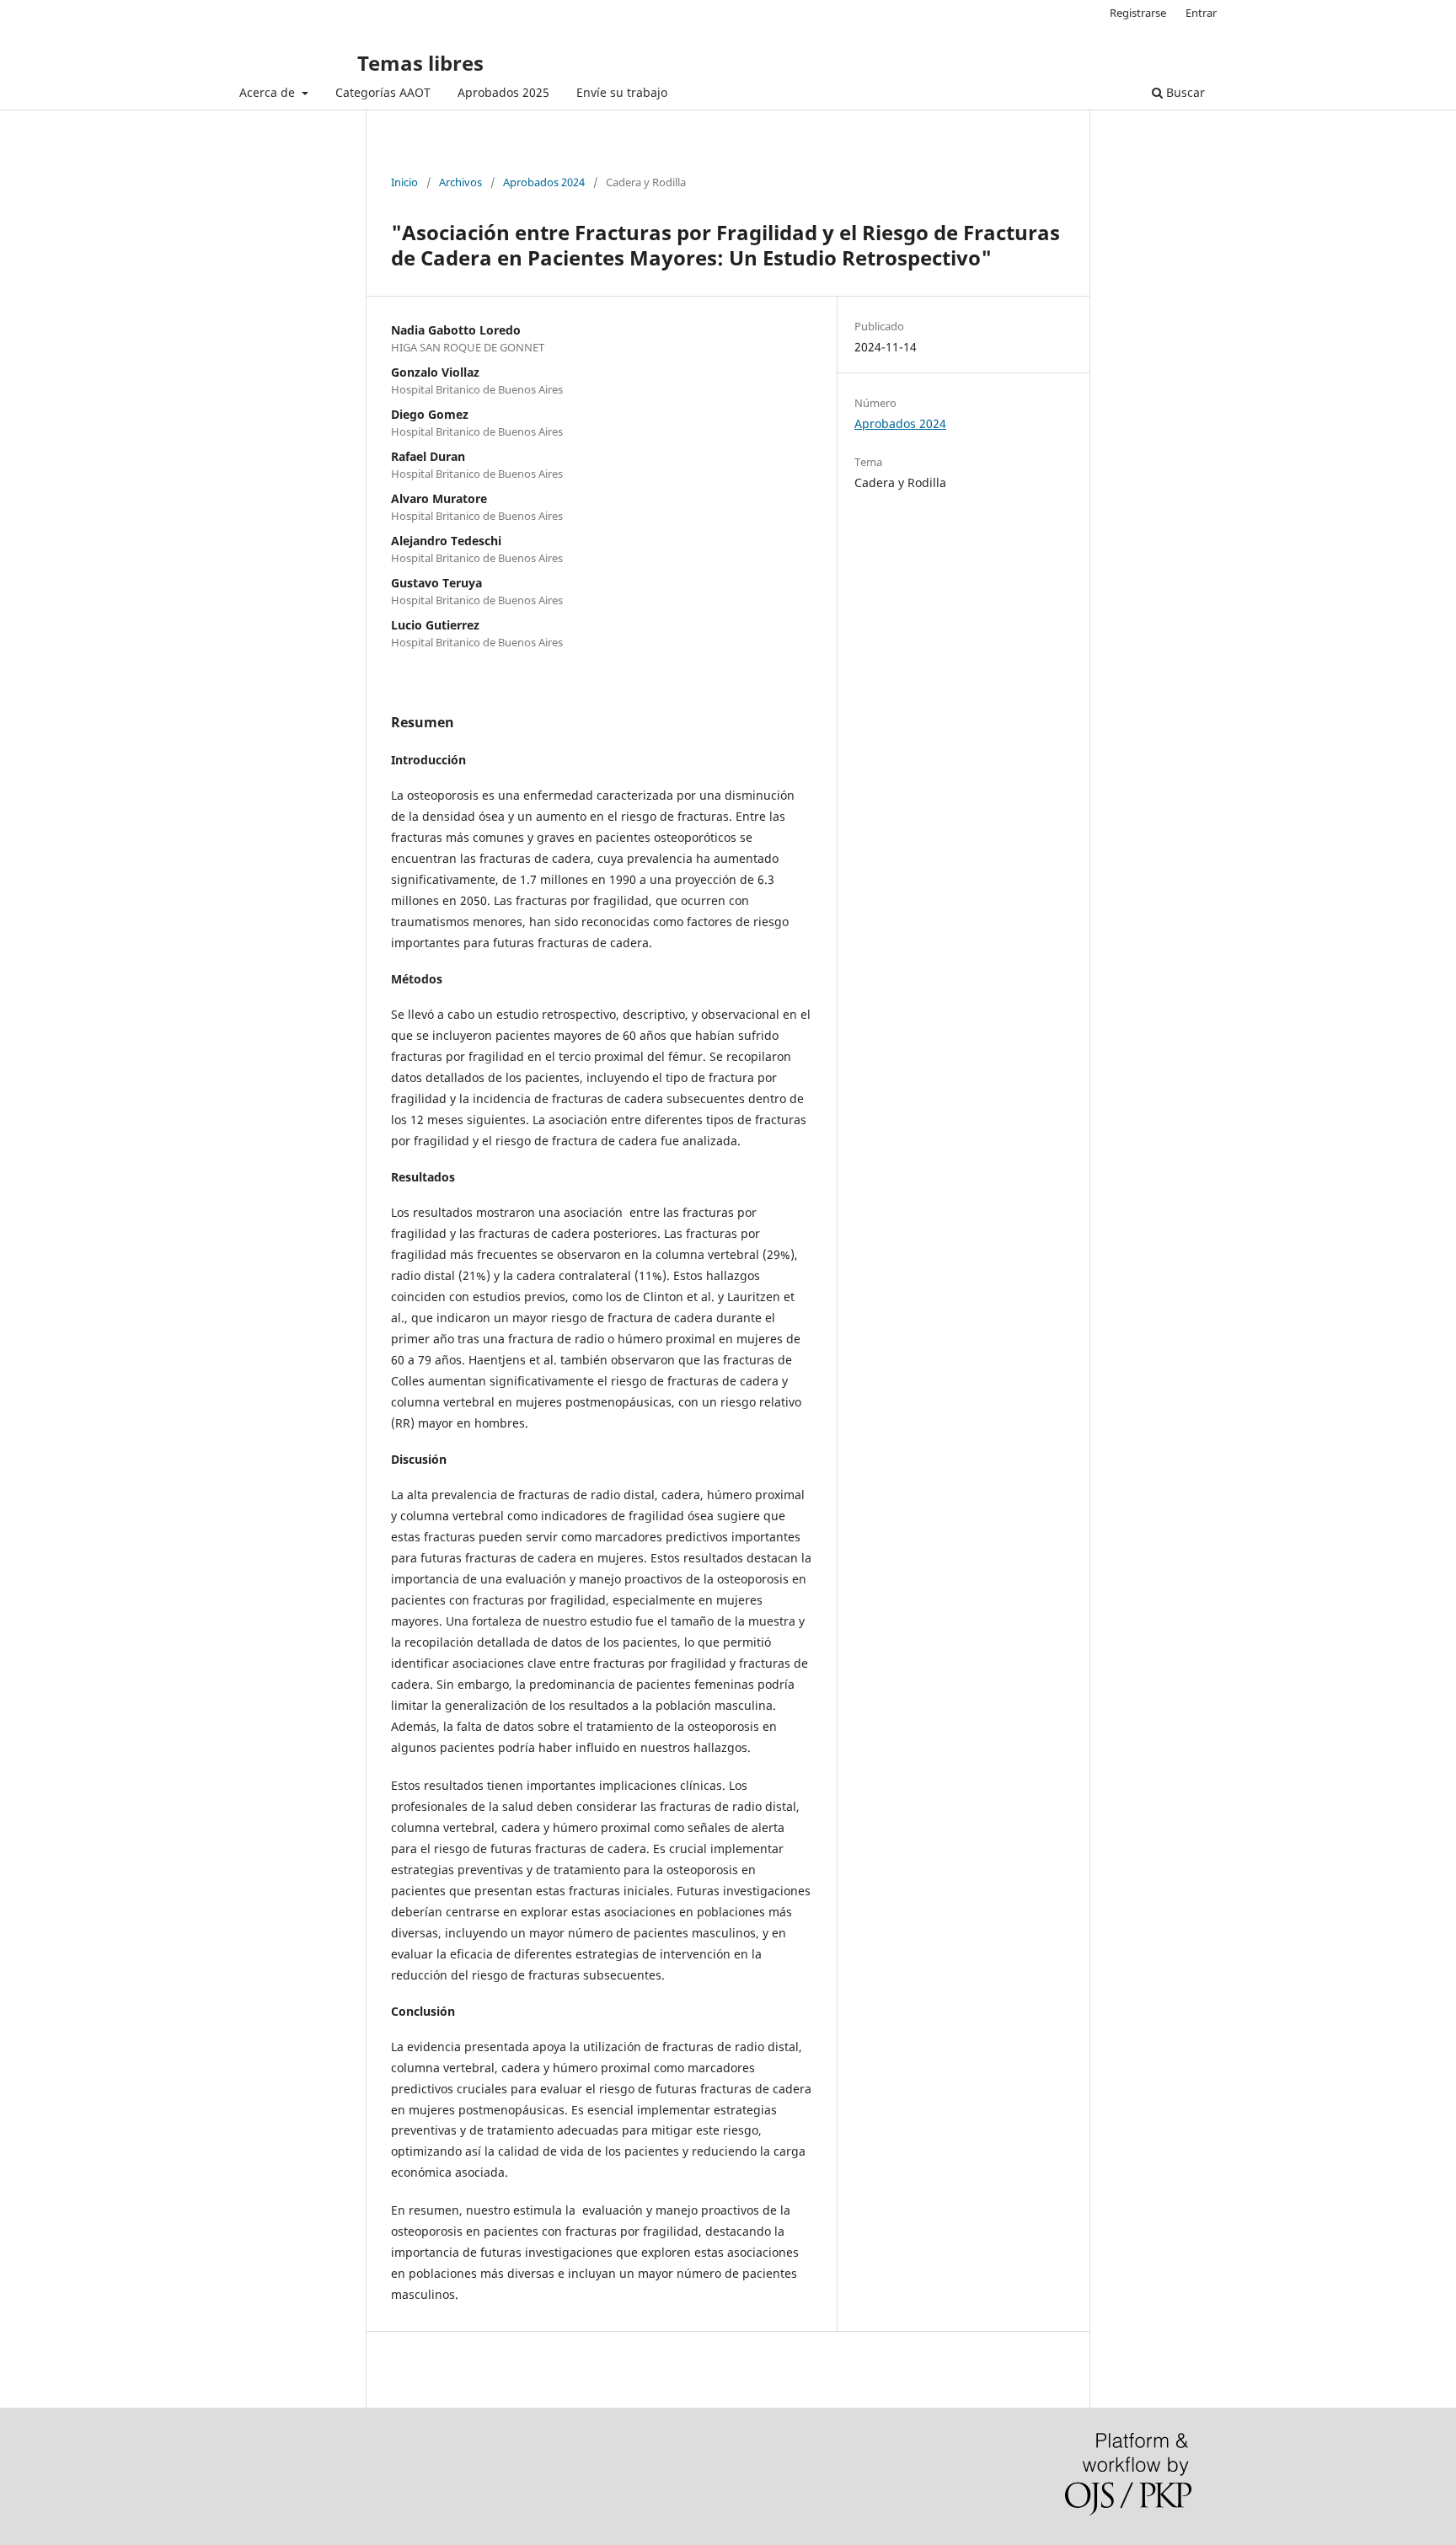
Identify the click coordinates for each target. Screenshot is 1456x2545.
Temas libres (420, 63)
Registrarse (1138, 13)
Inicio (404, 182)
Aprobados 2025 (503, 92)
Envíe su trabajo (622, 92)
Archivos (460, 182)
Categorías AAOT (383, 92)
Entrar (1201, 13)
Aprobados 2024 (544, 182)
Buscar (1184, 92)
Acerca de (269, 92)
